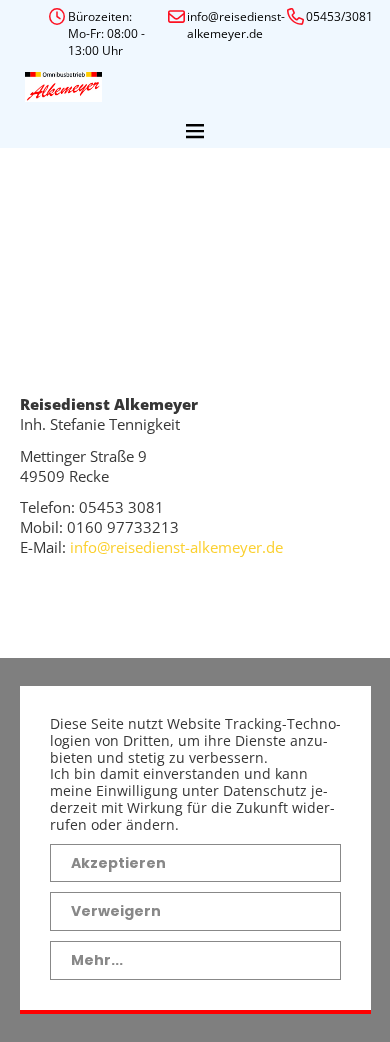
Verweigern (116, 911)
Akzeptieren (118, 863)
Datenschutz (92, 625)
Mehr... (97, 960)
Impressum (87, 587)
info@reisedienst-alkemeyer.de (176, 547)
